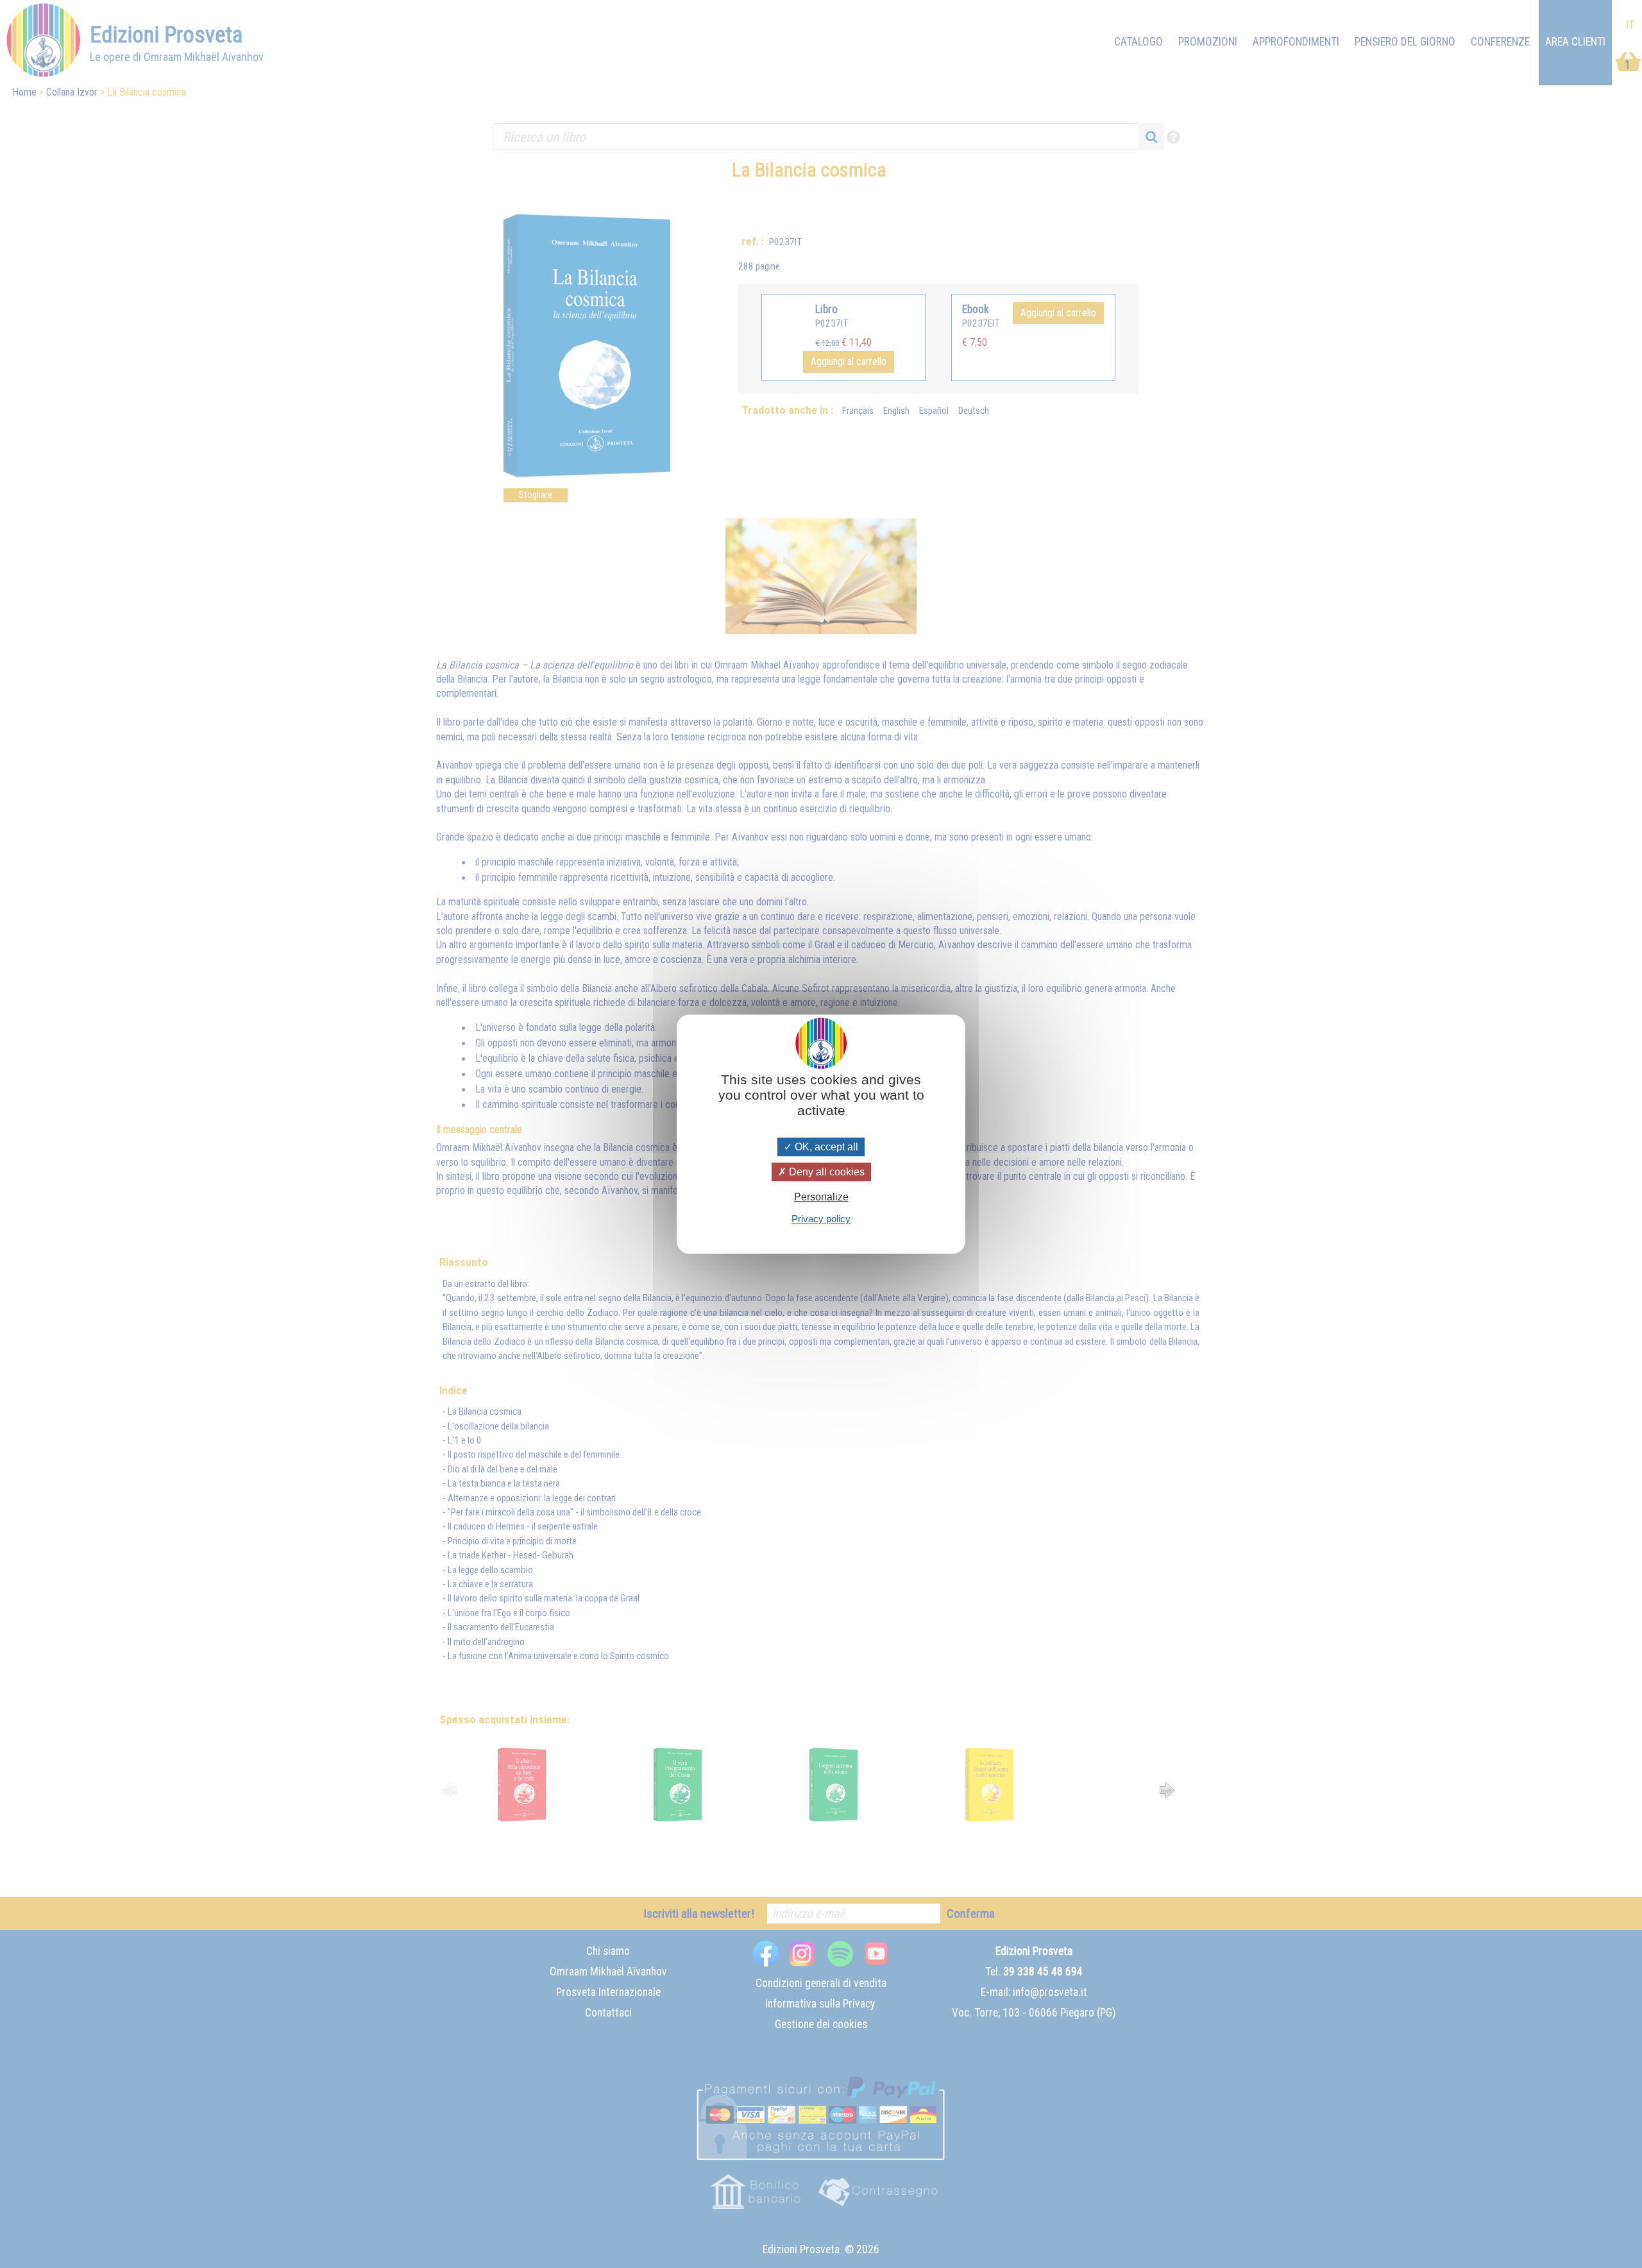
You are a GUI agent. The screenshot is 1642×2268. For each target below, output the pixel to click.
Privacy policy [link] (821, 1219)
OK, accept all (825, 1147)
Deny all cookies (825, 1172)
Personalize (821, 1197)
